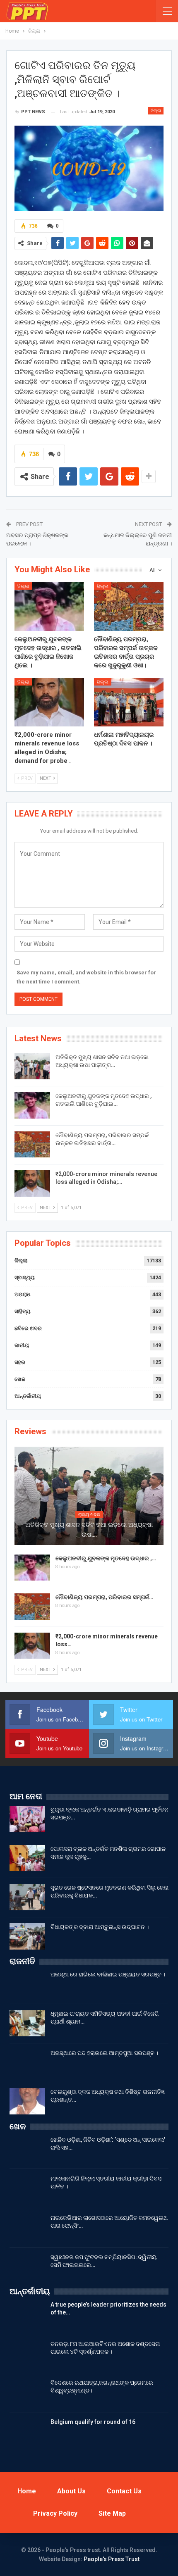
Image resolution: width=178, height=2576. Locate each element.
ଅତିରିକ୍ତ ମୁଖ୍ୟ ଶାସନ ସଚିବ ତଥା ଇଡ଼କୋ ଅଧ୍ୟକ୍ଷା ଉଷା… (89, 1530)
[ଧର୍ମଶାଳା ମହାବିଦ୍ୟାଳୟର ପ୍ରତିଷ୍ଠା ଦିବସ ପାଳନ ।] (129, 702)
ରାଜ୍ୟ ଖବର (89, 1515)
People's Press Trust (112, 2559)
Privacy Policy (55, 2513)
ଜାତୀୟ (22, 1345)
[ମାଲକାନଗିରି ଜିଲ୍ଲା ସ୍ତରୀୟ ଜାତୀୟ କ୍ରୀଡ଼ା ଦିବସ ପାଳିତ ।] (27, 2188)
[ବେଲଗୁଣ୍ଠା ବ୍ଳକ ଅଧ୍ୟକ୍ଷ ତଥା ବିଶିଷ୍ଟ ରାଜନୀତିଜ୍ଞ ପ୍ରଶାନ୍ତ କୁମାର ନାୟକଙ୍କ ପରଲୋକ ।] (27, 2101)
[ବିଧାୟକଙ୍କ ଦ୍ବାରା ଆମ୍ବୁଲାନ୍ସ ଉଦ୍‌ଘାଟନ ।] (27, 1936)
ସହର (20, 1362)
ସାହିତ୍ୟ (23, 1311)
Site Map (112, 2513)
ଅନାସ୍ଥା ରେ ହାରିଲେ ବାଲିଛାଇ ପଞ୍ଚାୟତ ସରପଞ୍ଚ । (108, 1974)
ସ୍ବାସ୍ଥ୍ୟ (25, 1277)
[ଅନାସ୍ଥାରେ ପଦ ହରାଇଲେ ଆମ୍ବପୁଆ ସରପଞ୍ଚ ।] (27, 2062)
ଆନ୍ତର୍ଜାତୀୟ (28, 1396)
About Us (71, 2491)
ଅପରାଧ (23, 1294)
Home (27, 2491)
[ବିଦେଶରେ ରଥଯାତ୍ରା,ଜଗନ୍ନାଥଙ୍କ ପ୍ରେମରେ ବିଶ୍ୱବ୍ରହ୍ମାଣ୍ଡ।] (27, 2392)
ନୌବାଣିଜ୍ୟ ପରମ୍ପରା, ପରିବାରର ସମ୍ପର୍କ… (104, 1597)
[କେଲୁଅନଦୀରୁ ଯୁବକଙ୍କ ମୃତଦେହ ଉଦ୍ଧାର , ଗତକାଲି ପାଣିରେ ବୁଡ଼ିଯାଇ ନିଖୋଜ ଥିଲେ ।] (49, 607)
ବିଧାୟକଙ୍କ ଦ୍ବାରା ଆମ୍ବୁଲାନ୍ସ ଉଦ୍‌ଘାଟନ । (100, 1927)
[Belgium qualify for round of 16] (27, 2431)
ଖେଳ (20, 1379)
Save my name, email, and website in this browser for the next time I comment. (86, 977)
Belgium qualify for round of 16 (93, 2422)
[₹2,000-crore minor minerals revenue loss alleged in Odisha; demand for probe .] (49, 702)
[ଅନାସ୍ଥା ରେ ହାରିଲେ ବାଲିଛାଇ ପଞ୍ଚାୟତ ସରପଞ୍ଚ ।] (27, 1984)
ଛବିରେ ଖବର (28, 1328)
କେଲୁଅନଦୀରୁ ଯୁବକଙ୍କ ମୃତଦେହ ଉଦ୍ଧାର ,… (106, 1558)
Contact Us (124, 2491)
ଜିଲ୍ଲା (156, 111)
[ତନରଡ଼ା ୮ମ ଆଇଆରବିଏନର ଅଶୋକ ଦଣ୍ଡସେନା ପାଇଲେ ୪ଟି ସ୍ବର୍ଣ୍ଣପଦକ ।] (27, 2353)
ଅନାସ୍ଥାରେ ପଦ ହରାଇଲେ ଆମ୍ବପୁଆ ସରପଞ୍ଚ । (104, 2053)
